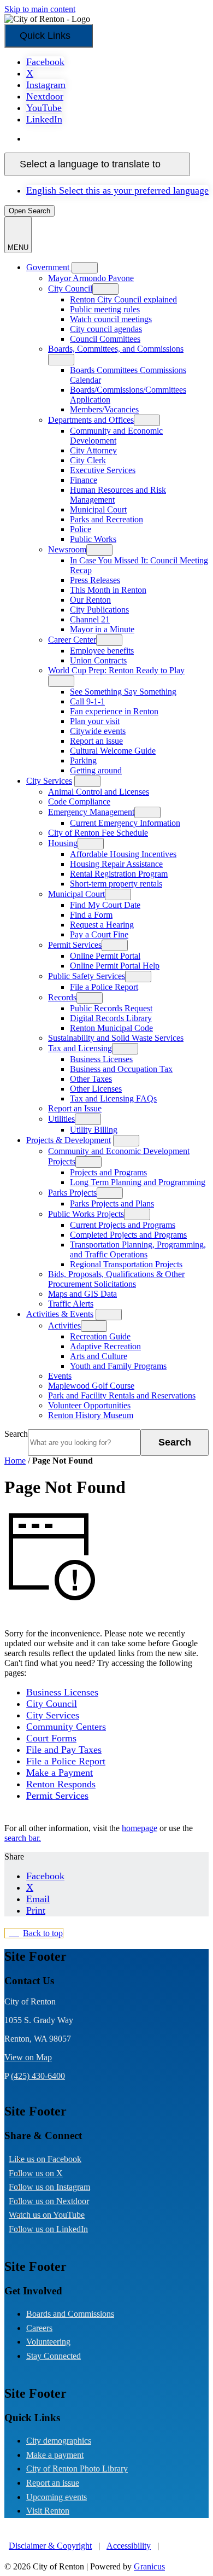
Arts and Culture (99, 1356)
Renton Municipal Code (111, 1028)
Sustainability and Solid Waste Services (116, 1038)
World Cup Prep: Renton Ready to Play (116, 670)
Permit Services (75, 945)
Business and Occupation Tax (121, 1069)
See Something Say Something (123, 692)
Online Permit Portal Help (115, 966)
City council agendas (106, 329)
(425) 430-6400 (38, 2076)
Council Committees (105, 339)
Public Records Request (111, 1008)
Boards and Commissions (70, 2314)
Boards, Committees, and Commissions (116, 349)
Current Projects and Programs (123, 1225)
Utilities (61, 1119)
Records (62, 997)
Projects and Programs (108, 1172)
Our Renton (90, 600)
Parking (83, 760)
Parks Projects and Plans (112, 1204)
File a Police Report (104, 987)
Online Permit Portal (105, 956)
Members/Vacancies (104, 409)
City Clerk (88, 460)
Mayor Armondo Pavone (91, 278)
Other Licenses (96, 1089)
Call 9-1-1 (87, 701)
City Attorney (93, 450)
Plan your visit (95, 721)
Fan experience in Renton (114, 711)
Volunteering (48, 2342)
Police (81, 529)
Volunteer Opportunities (89, 1405)
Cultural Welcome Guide (113, 751)
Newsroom (67, 549)
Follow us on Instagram (58, 2187)
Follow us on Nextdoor (58, 2201)
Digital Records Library (111, 1018)
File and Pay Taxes (64, 1750)
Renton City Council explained (123, 299)
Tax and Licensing (80, 1048)
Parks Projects (72, 1193)
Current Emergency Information (125, 823)
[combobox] (97, 164)
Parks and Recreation (106, 519)
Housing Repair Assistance (116, 864)
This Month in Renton (108, 590)
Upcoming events (57, 2497)
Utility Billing (94, 1130)
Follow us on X (45, 2173)
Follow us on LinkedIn (57, 2229)
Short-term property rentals (116, 884)
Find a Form (91, 915)
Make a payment (55, 2455)
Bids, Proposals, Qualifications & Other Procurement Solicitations (116, 1279)
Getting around (96, 770)
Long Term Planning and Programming (138, 1182)
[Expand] (85, 268)
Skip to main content (40, 9)
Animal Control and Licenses (99, 792)
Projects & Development (69, 1140)
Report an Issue (75, 1108)
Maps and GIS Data (82, 1294)
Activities (64, 1325)
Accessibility (129, 2546)
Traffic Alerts (71, 1304)
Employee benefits (102, 651)
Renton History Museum (91, 1415)
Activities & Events (60, 1314)
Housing (63, 843)
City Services (49, 781)
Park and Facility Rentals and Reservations (122, 1395)
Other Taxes (91, 1079)
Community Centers (66, 1727)
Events (60, 1376)
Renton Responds (61, 1784)
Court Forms (51, 1738)
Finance (84, 480)
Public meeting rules (105, 309)
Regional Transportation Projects (126, 1264)
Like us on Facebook (54, 2159)
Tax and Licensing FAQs (113, 1098)
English (105, 139)
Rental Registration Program (119, 874)
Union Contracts (98, 660)
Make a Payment (60, 1773)
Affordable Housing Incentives (123, 854)
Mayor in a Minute (102, 629)
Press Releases (95, 580)
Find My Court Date (105, 905)
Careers (39, 2328)
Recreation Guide (100, 1336)
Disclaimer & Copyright (50, 2546)
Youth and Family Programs (118, 1366)
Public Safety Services (87, 976)
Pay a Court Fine (99, 934)
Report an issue (96, 741)
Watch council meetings (111, 319)
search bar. (23, 1838)
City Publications (99, 610)
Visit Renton (48, 2511)
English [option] (117, 190)
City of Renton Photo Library (77, 2469)
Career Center (72, 640)
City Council (70, 289)
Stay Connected (54, 2356)
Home (15, 1461)
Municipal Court (98, 509)
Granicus (149, 2566)
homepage (140, 1828)
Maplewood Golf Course (91, 1386)
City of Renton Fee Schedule (98, 833)
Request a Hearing (102, 925)
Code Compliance (79, 802)
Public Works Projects (86, 1214)
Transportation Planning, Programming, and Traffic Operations (138, 1249)
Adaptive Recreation (105, 1346)
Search (16, 1434)
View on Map (28, 2057)
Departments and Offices (91, 420)
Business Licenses (101, 1059)
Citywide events (98, 731)
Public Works (93, 539)
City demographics (59, 2441)
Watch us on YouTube (55, 2215)
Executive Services (103, 470)
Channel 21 (90, 619)
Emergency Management (91, 812)
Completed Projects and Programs (128, 1235)
